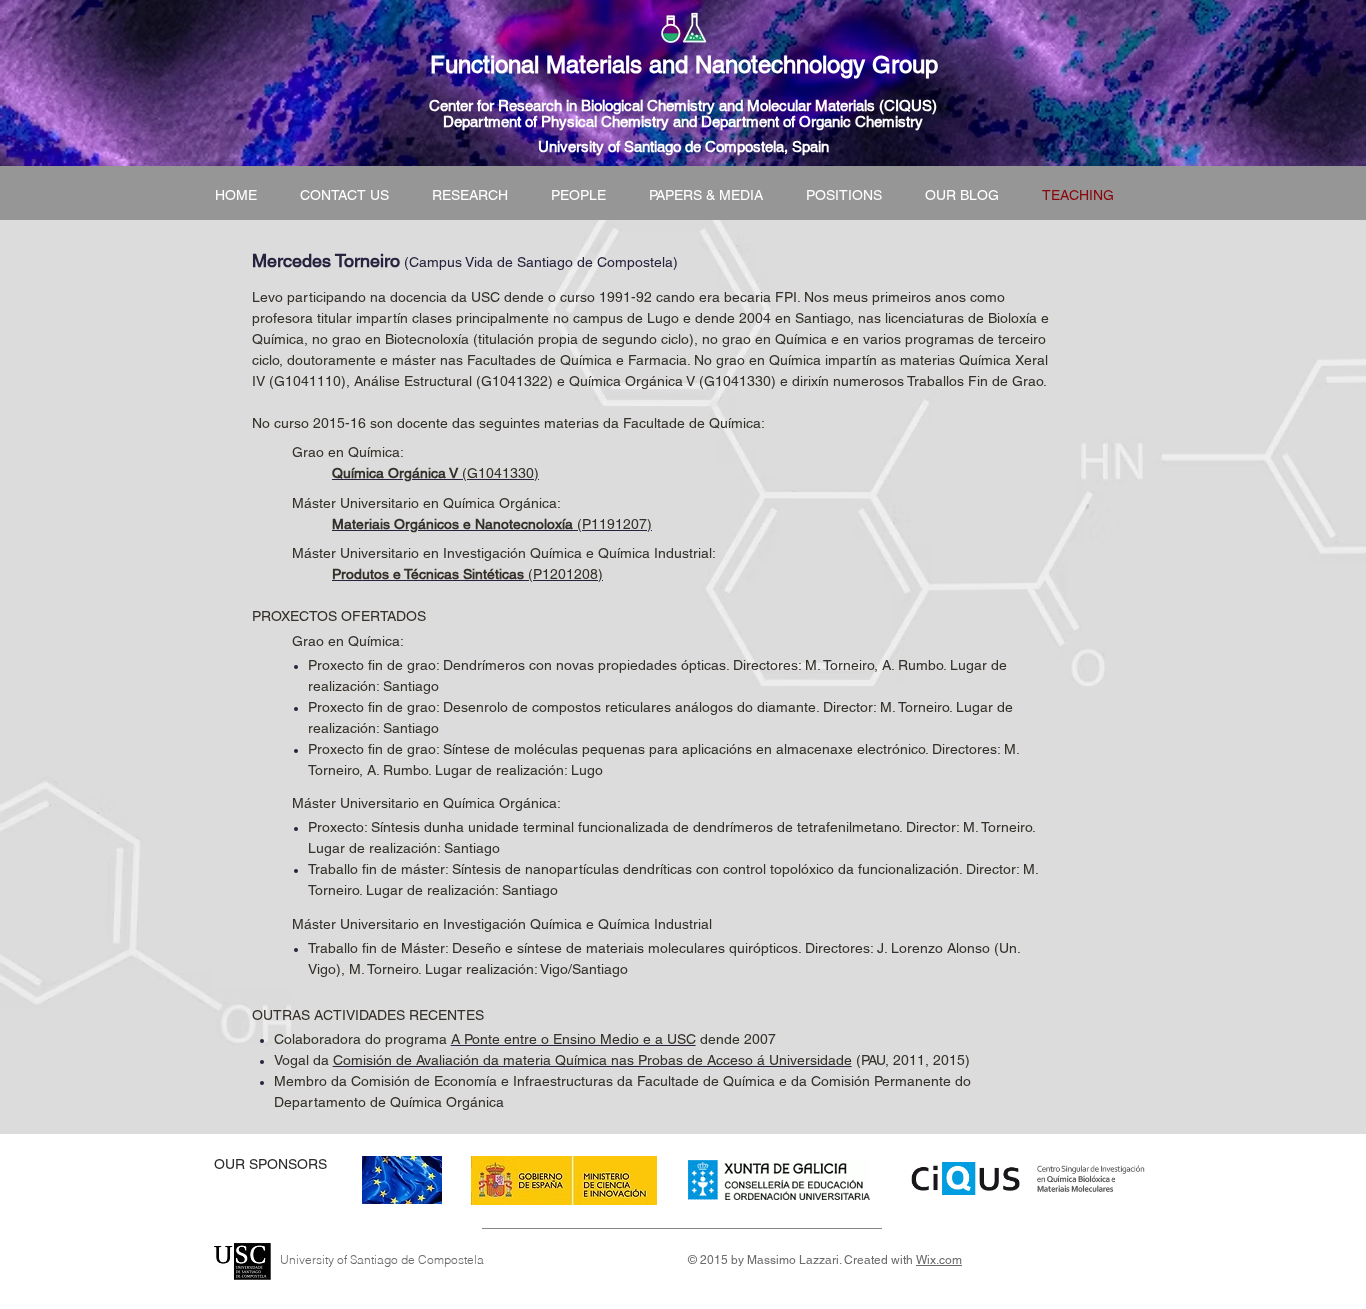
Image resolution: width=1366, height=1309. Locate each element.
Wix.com (939, 1260)
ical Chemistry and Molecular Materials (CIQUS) (779, 105)
